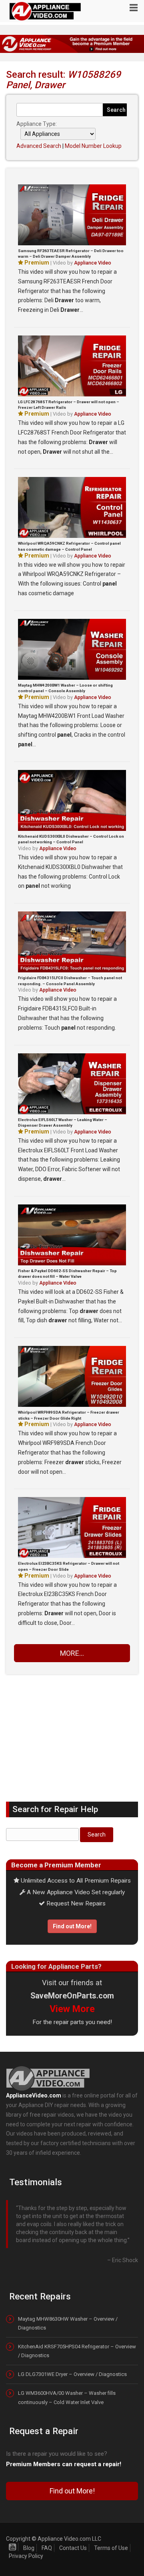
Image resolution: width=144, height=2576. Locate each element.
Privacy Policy (26, 2540)
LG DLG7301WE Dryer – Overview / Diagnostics (72, 2358)
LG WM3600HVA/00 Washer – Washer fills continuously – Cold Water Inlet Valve (67, 2381)
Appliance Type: (37, 124)
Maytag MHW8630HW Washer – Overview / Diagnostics (68, 2307)
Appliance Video (93, 263)
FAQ (47, 2532)
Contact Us (73, 2532)
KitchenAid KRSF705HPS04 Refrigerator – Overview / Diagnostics (77, 2335)
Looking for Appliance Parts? (56, 1966)
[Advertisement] (72, 1732)
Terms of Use (111, 2532)
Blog (29, 2532)
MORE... (72, 1653)
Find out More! (72, 1926)
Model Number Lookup (93, 146)
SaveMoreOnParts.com (72, 1996)
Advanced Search (39, 146)
